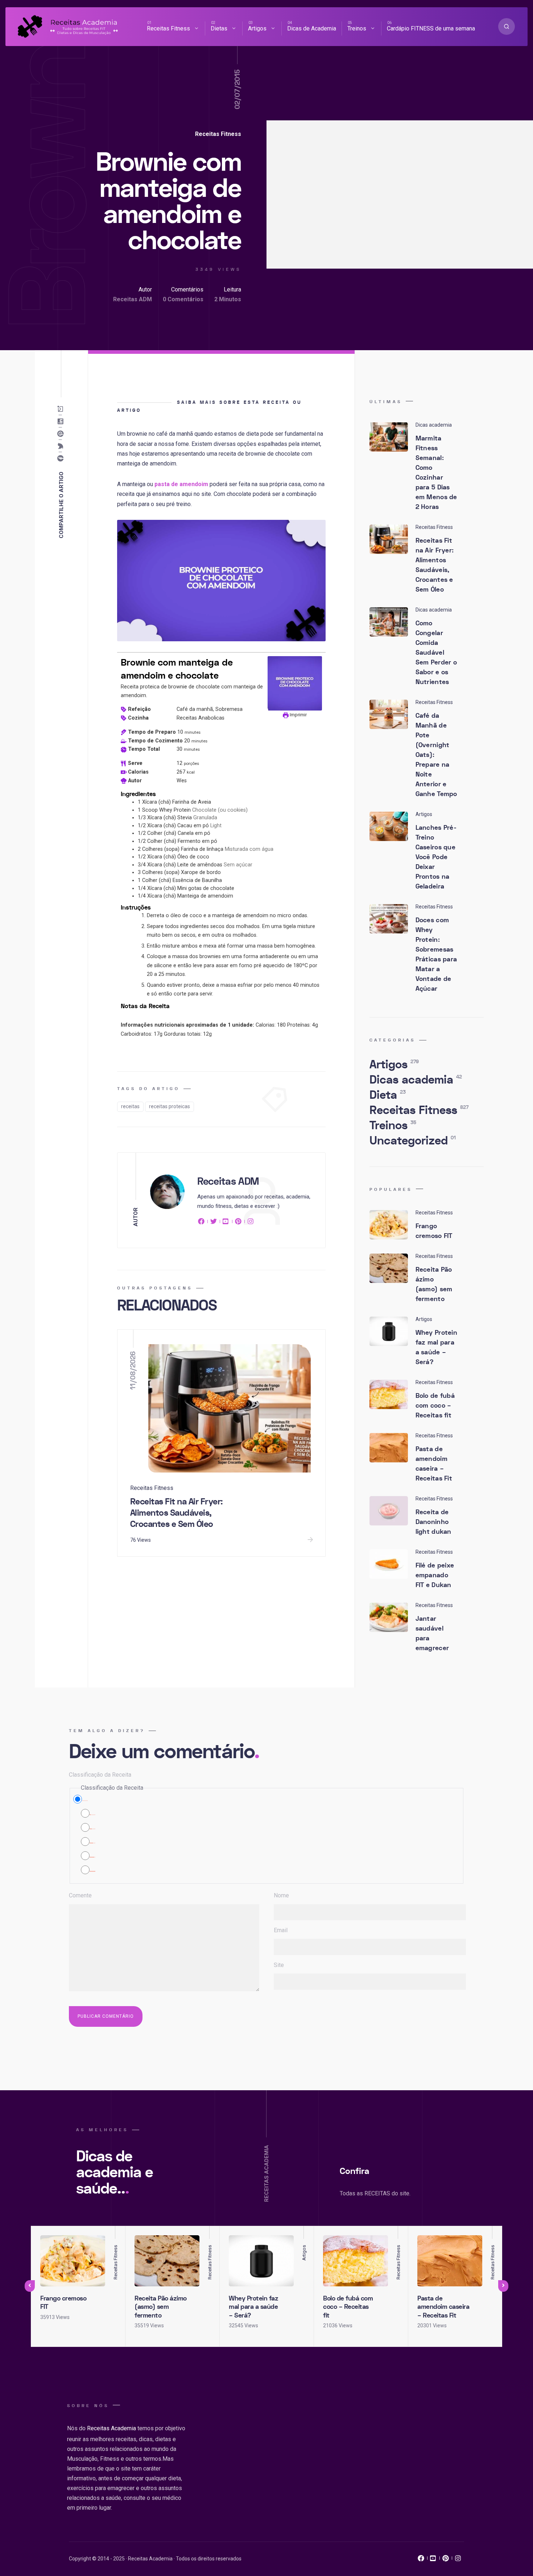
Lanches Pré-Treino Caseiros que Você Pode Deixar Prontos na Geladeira (436, 857)
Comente (80, 1895)
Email (281, 1930)
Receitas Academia (111, 2428)
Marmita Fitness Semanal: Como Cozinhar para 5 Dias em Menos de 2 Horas (436, 473)
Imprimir (298, 715)
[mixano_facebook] (421, 2560)
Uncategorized (413, 1141)
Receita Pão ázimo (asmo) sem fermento (434, 1284)
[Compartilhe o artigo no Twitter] (62, 446)
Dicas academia (416, 1080)
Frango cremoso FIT (434, 1231)
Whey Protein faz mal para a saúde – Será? (437, 1347)
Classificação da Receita (100, 1775)
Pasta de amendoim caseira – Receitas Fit (434, 1464)
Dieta (388, 1095)
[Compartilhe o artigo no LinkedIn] (62, 422)
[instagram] (251, 1223)
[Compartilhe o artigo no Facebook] (62, 459)
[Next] (503, 2286)
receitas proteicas (170, 1106)
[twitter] (214, 1223)
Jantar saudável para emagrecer (432, 1633)
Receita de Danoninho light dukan (433, 1522)
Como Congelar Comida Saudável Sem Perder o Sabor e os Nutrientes (436, 653)
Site (279, 1965)
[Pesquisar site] (507, 26)
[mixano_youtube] (433, 2560)
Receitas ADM (133, 299)
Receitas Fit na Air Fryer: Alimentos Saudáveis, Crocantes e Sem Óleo (177, 1513)
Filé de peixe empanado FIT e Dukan (435, 1575)
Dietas (219, 28)
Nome (281, 1895)
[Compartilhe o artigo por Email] (62, 409)
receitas (130, 1106)
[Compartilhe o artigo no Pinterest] (62, 434)
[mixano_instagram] (458, 2560)
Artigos (257, 28)
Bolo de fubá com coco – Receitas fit (435, 1406)
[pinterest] (238, 1223)
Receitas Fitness (168, 28)
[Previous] (30, 2286)
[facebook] (202, 1223)
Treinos (357, 28)
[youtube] (226, 1223)
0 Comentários (183, 299)
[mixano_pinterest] (446, 2560)
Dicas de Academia (312, 28)
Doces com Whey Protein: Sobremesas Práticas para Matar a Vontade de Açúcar (436, 954)
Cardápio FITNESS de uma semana (431, 28)
